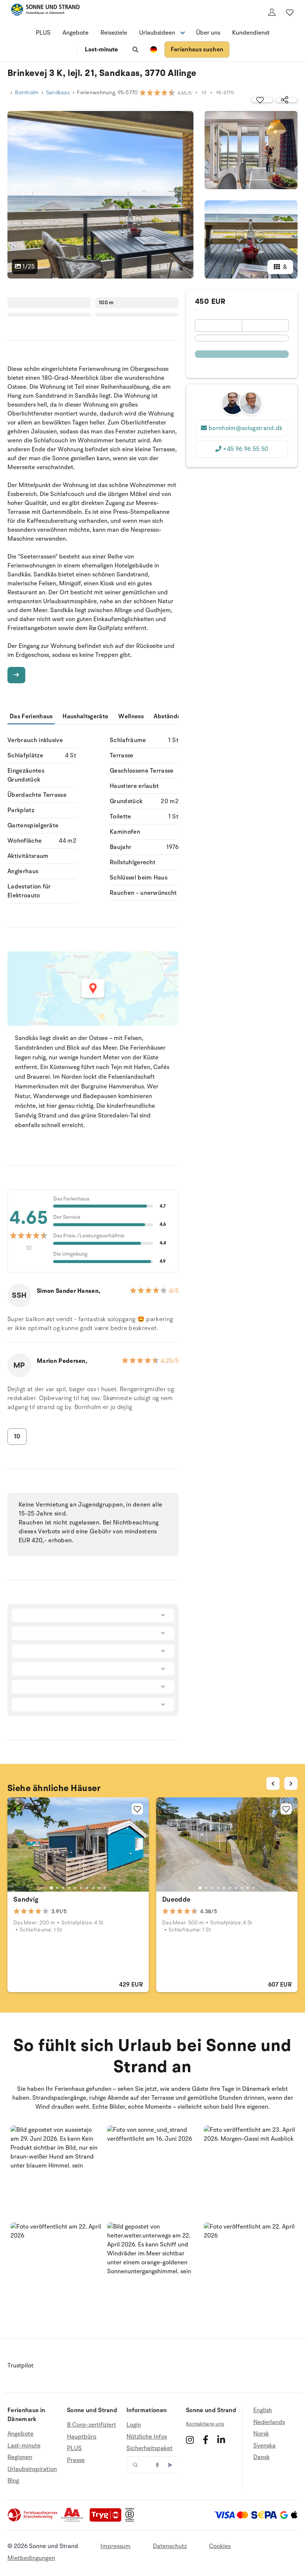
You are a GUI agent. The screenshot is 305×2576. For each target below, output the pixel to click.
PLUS (43, 33)
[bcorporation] (131, 2520)
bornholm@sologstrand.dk (245, 428)
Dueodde (176, 1899)
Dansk (261, 2457)
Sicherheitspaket (150, 2448)
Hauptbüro (82, 2437)
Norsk (261, 2434)
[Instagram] (190, 2440)
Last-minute (101, 50)
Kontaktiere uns (205, 2424)
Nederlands (269, 2422)
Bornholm (27, 93)
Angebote (76, 33)
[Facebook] (206, 2440)
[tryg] (107, 2520)
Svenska (264, 2446)
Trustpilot (20, 2366)
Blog (13, 2481)
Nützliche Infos (147, 2437)
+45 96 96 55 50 (245, 449)
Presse (76, 2460)
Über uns (208, 33)
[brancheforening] (33, 2520)
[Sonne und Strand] (45, 11)
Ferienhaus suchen (197, 50)
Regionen (20, 2457)
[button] (56, 2171)
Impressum (115, 2546)
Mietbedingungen (31, 2558)
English (263, 2410)
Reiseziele (114, 33)
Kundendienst (251, 33)
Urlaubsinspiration (32, 2469)
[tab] (51, 1888)
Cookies (220, 2546)
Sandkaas (58, 93)
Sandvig (26, 1899)
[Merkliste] (290, 12)
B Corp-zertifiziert (91, 2425)
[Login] (272, 12)
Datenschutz (170, 2546)
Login (134, 2425)
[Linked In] (221, 2440)
